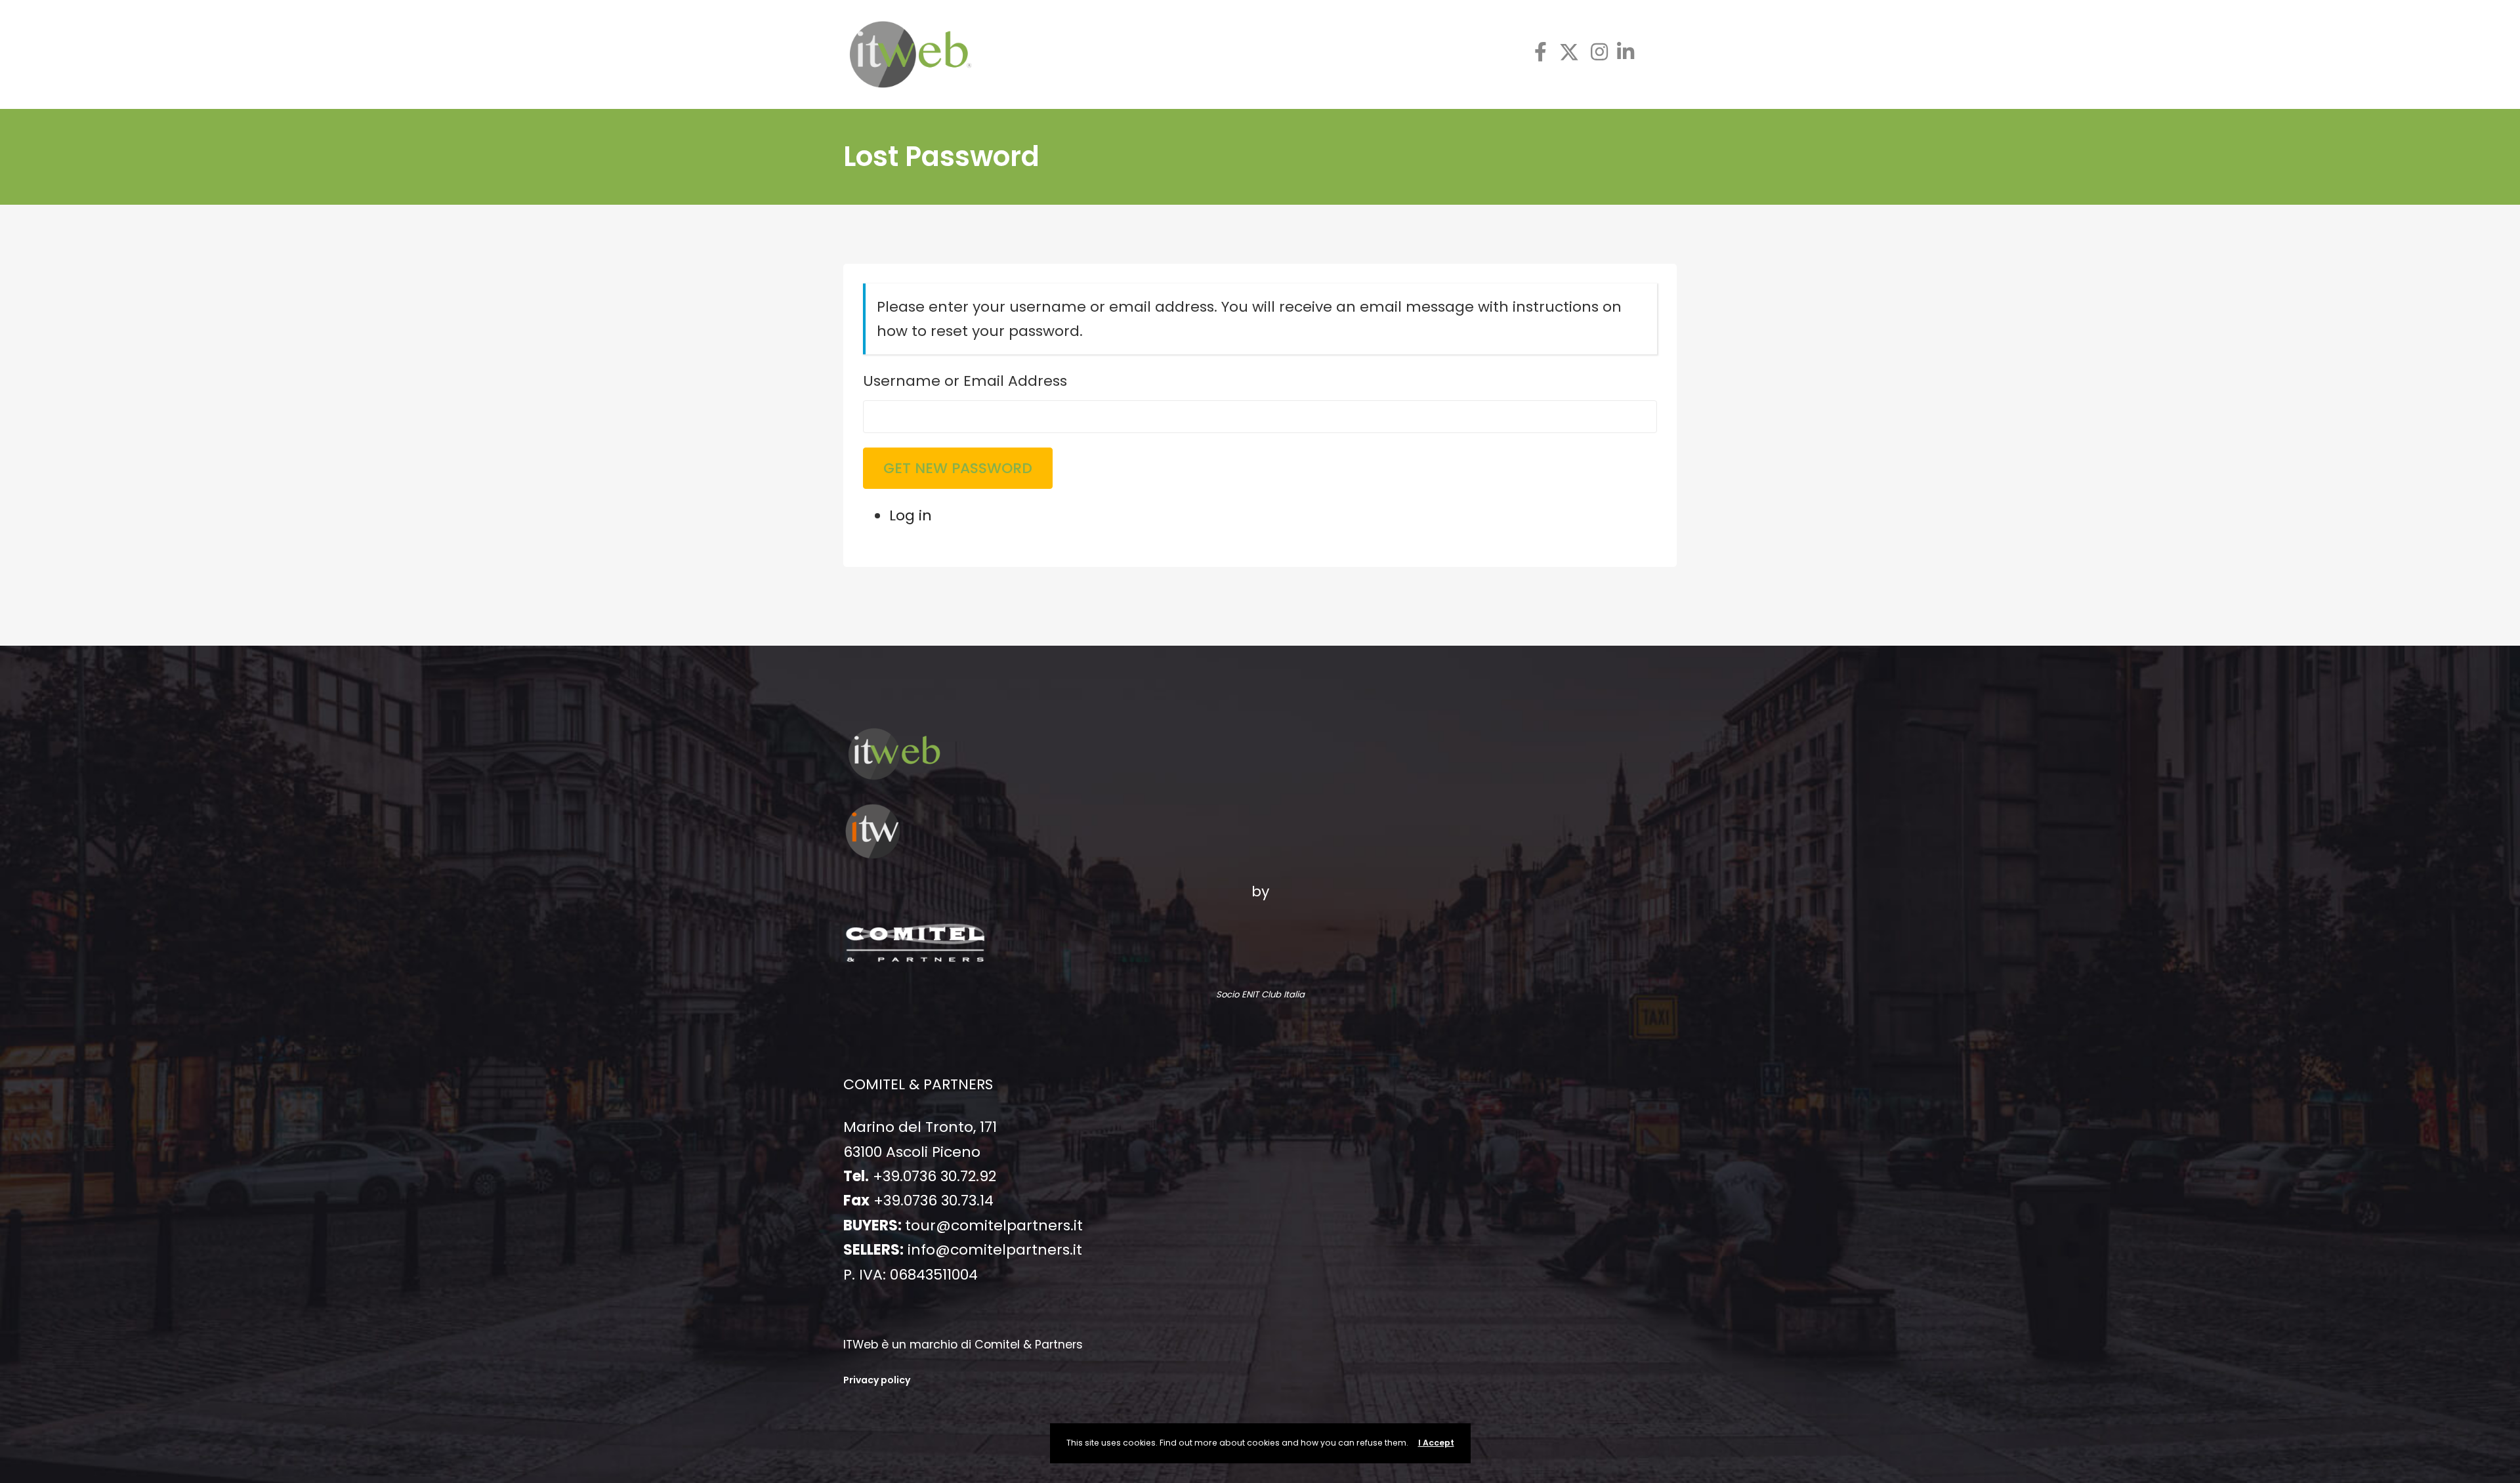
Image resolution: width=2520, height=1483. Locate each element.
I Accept (1436, 1443)
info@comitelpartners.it (995, 1250)
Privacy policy (877, 1380)
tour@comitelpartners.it (994, 1225)
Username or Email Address (965, 381)
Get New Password (958, 468)
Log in (911, 515)
